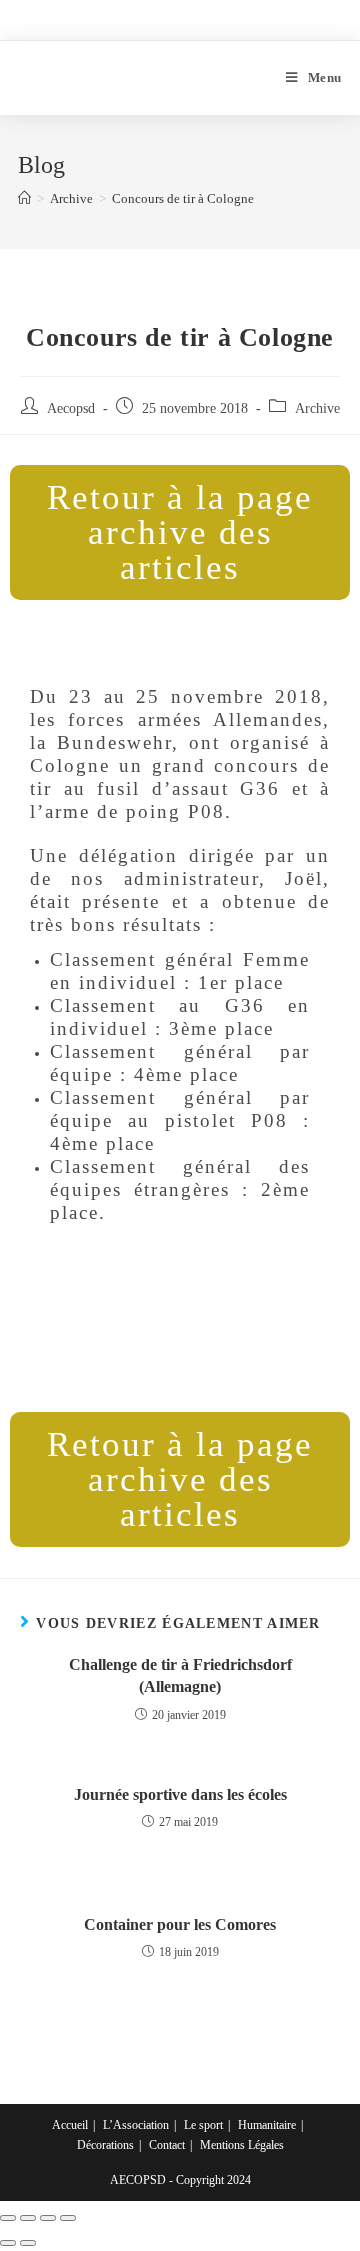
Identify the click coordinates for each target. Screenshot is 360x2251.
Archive (317, 408)
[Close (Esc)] (8, 2218)
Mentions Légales (242, 2145)
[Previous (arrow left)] (8, 2243)
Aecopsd (71, 408)
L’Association (136, 2125)
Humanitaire (267, 2125)
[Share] (28, 2218)
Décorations (105, 2145)
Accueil (70, 2125)
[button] (180, 532)
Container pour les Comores (180, 1924)
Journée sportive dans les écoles (180, 1794)
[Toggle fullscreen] (48, 2218)
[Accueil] (24, 198)
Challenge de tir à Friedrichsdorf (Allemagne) (180, 1675)
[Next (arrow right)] (28, 2243)
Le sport (203, 2125)
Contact (167, 2145)
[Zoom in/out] (68, 2218)
